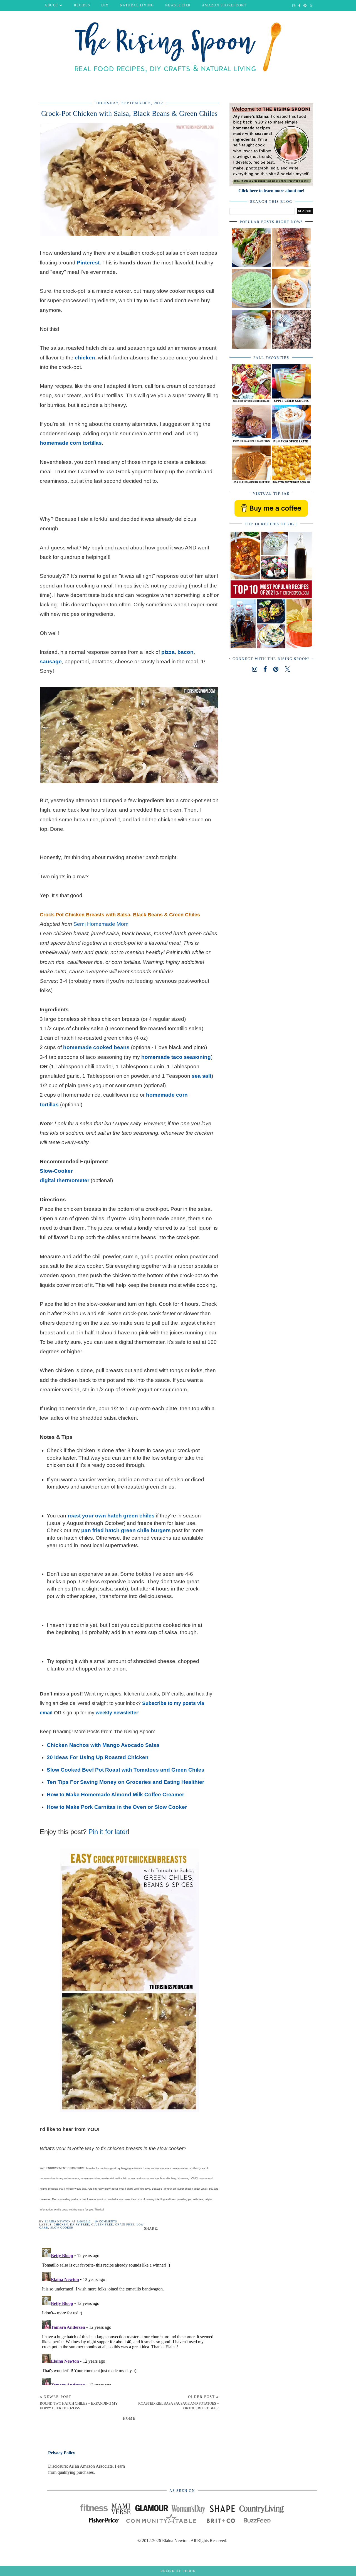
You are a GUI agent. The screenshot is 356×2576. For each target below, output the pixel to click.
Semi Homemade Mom (101, 924)
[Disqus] (129, 2315)
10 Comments (106, 2221)
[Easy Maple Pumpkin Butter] (251, 483)
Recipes (82, 5)
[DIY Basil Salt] (251, 306)
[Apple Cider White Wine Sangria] (291, 402)
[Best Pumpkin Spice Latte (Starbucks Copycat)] (291, 442)
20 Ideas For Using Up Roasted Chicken (98, 1757)
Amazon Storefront (224, 5)
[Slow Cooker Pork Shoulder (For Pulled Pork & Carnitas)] (291, 347)
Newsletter (178, 5)
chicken (61, 2224)
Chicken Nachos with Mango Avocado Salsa (103, 1745)
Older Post (179, 2402)
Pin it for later (108, 1832)
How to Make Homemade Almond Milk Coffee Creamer (115, 1795)
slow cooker (62, 2228)
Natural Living (137, 5)
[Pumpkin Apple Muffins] (251, 442)
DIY (105, 5)
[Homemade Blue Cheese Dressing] (251, 347)
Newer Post (79, 2402)
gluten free (102, 2224)
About (51, 5)
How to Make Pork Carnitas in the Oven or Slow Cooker (117, 1807)
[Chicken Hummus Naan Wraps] (251, 266)
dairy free (80, 2224)
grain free (125, 2224)
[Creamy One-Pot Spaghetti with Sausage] (291, 306)
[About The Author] (271, 185)
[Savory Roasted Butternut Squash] (291, 483)
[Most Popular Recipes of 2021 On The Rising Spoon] (271, 648)
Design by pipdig (178, 2571)
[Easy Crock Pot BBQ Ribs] (291, 266)
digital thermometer (65, 1180)
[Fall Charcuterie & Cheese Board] (251, 402)
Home (129, 2418)
